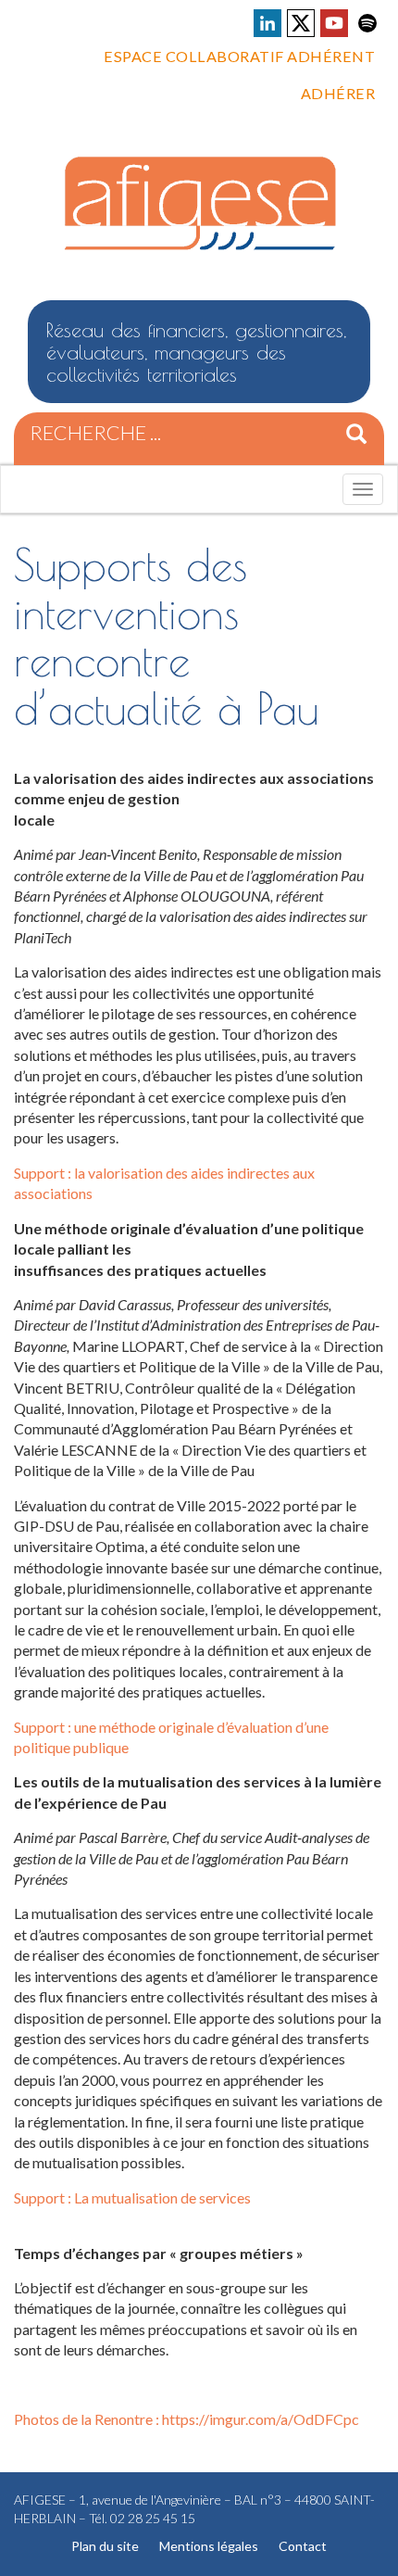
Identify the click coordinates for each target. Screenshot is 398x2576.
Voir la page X (301, 23)
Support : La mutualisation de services (132, 2197)
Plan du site (105, 2546)
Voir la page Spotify (367, 23)
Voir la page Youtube (334, 23)
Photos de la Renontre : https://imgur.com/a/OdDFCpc (187, 2419)
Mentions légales (209, 2546)
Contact (303, 2546)
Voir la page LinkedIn (267, 23)
